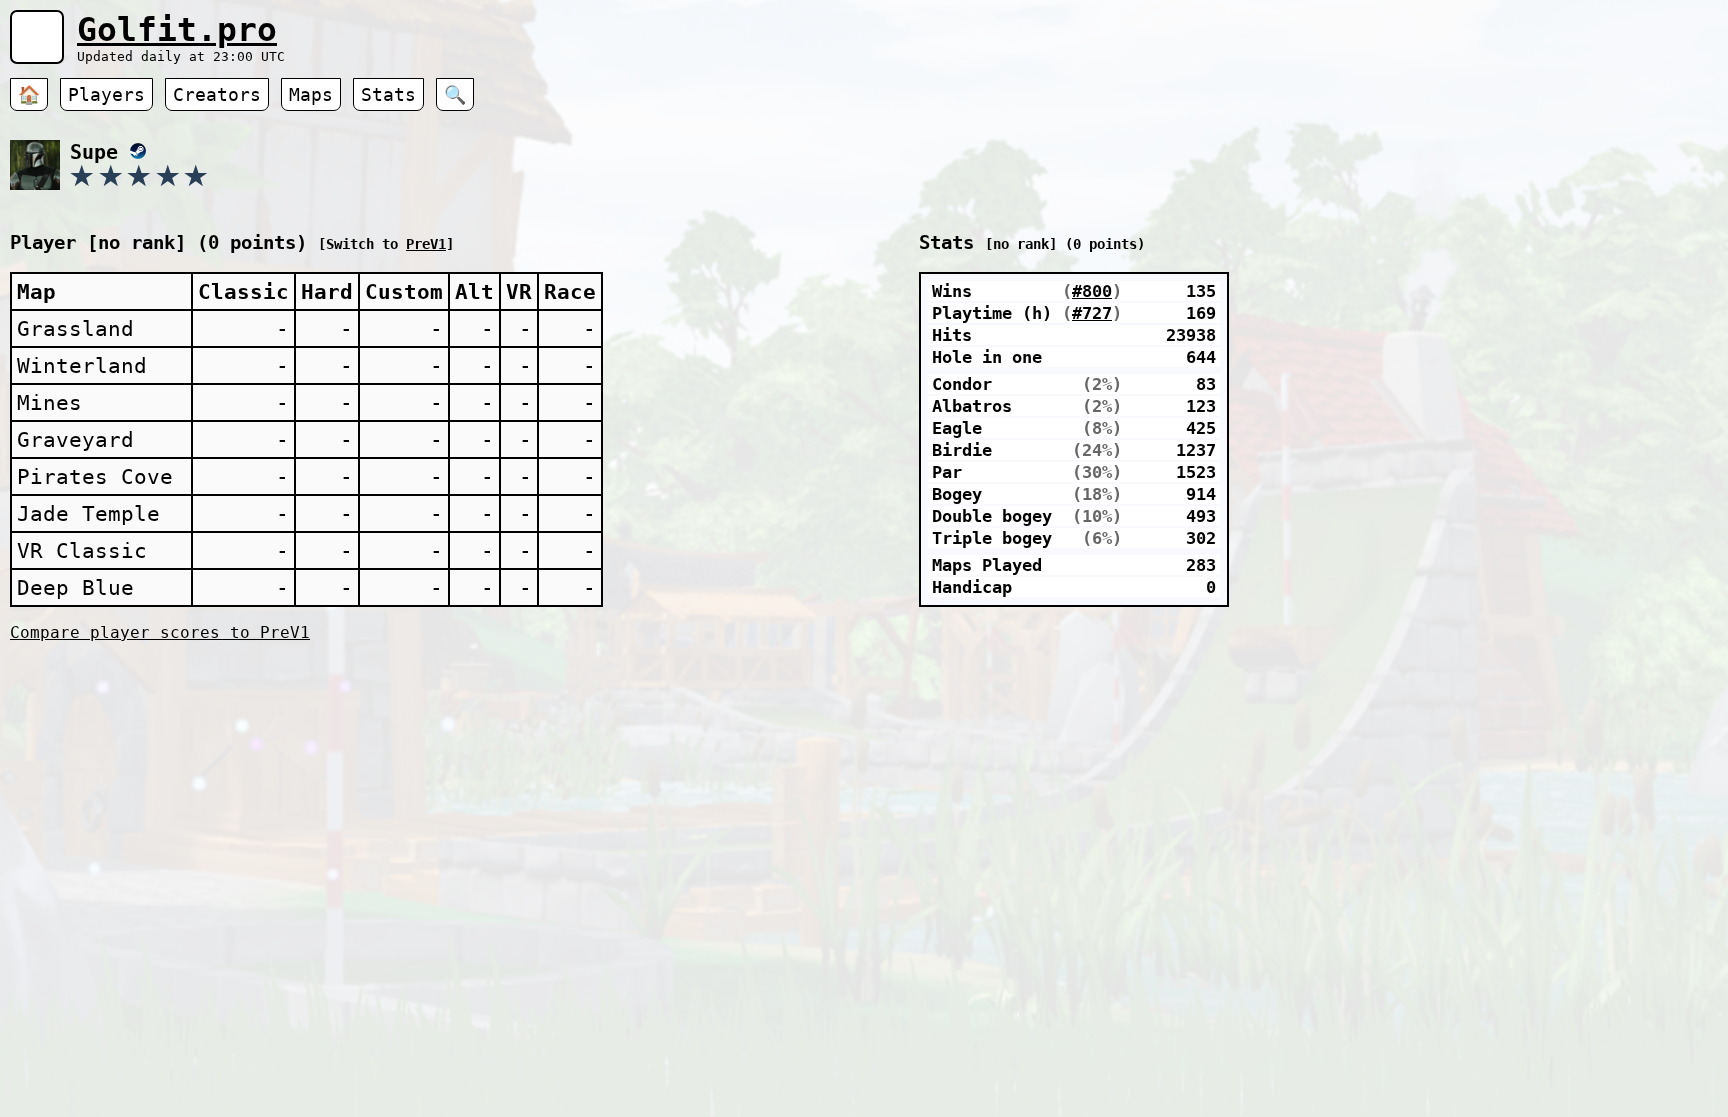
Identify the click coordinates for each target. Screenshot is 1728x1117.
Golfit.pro (177, 29)
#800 (1092, 291)
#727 (1092, 313)
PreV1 (426, 244)
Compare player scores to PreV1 (160, 632)
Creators (217, 94)
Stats (388, 94)
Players (106, 94)
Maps (311, 94)
